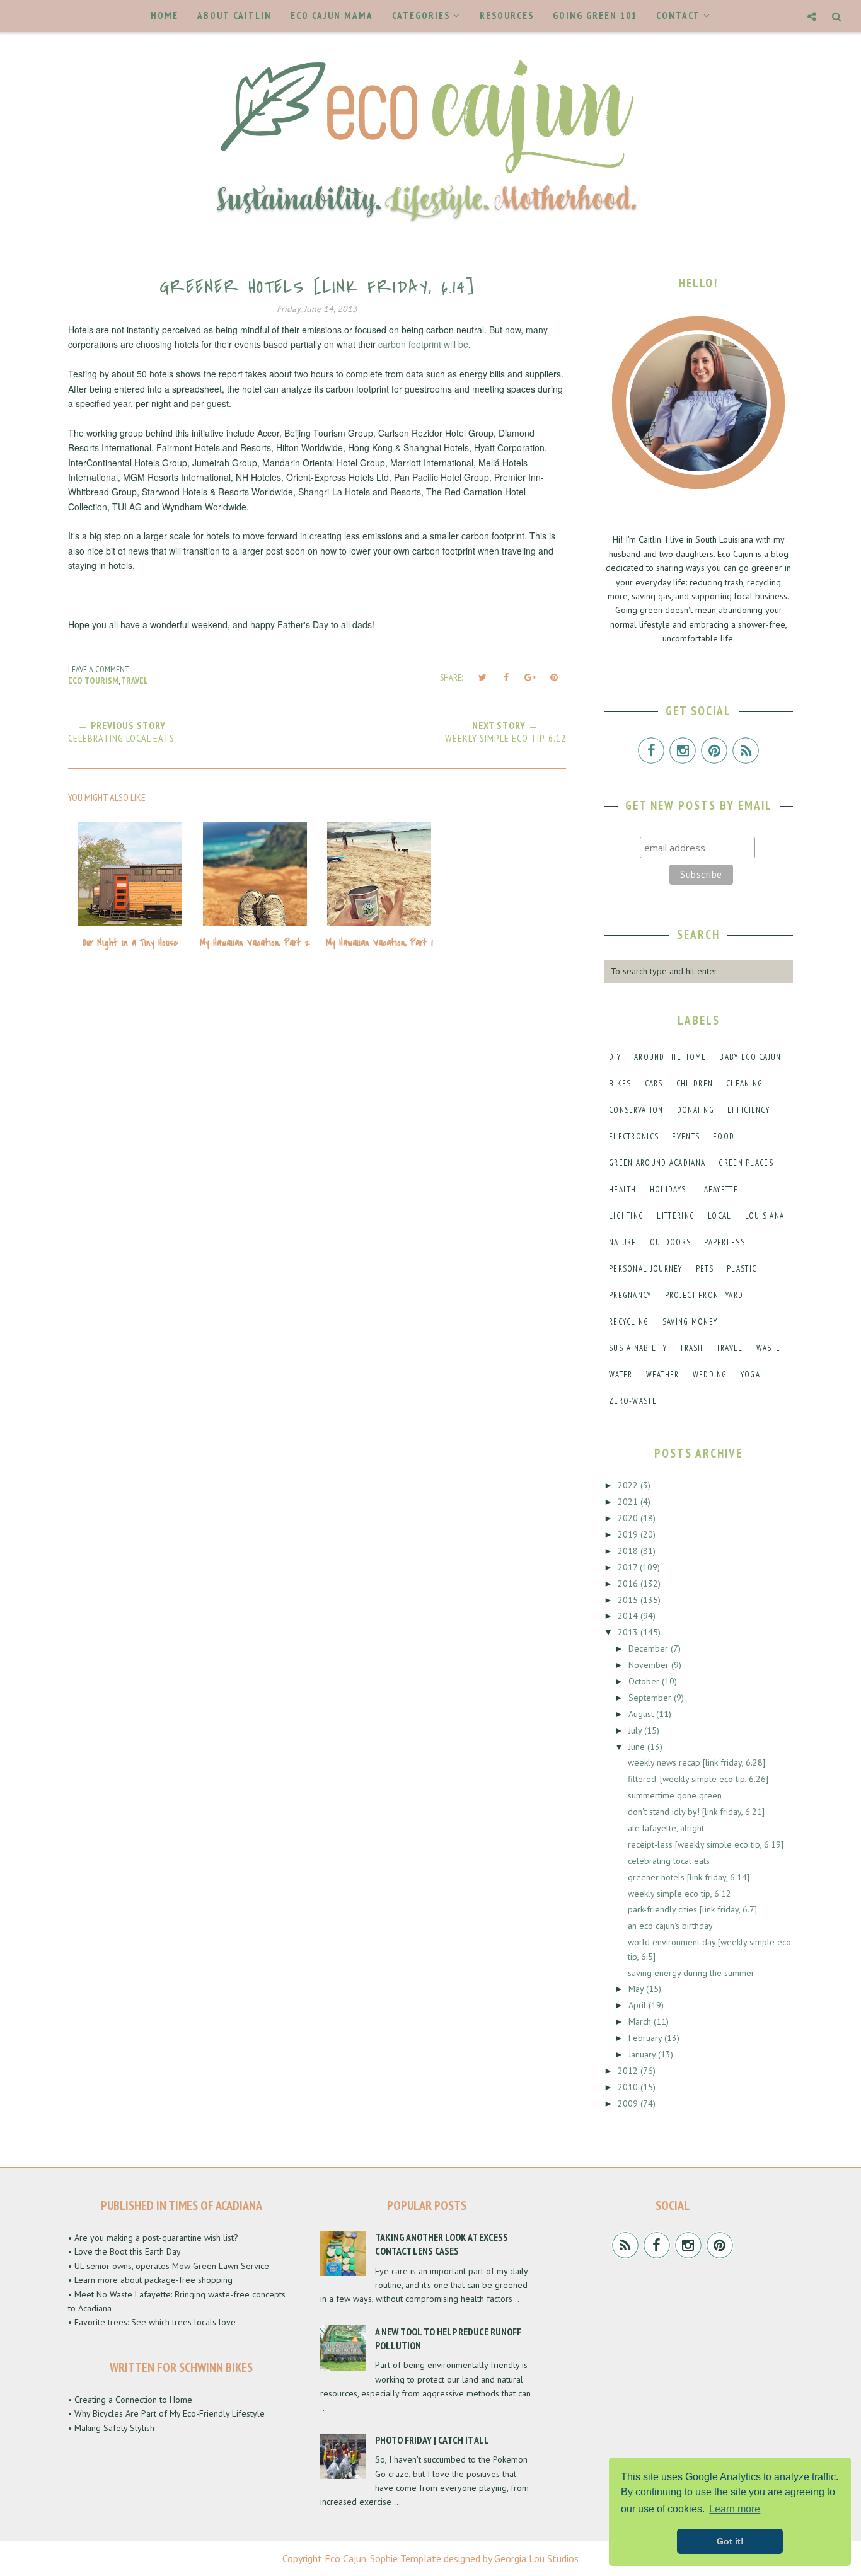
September (651, 1698)
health (623, 1189)
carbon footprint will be (423, 344)
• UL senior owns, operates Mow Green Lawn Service (169, 2266)
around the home (670, 1057)
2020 (629, 1518)
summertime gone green (675, 1795)
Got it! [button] (730, 2541)
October (645, 1681)
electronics (634, 1136)
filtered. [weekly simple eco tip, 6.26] (698, 1779)
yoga (750, 1375)
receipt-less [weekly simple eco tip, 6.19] (706, 1844)
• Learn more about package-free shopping (150, 2280)
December (650, 1648)
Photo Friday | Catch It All (432, 2440)
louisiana (765, 1216)
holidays (668, 1189)
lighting (626, 1216)
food (724, 1136)
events (686, 1136)
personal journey (646, 1269)
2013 (629, 1632)
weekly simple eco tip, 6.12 (679, 1894)
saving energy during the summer (691, 1973)
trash (692, 1348)
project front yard (704, 1295)
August (642, 1714)
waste (769, 1348)
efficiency (748, 1110)
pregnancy (630, 1295)
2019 (629, 1534)
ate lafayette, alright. (667, 1828)
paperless (725, 1242)
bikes (620, 1084)
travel (135, 681)
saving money (690, 1322)
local (720, 1216)
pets (705, 1269)
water (621, 1375)
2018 (629, 1551)
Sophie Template (406, 2558)
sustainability (638, 1348)
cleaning (744, 1084)
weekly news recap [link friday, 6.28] (696, 1762)
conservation (636, 1110)
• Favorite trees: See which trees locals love (152, 2322)
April (639, 2005)
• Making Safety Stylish (111, 2428)
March (641, 2021)
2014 (629, 1616)
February (646, 2038)
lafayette (719, 1189)
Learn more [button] (735, 2509)
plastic (742, 1269)
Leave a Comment (99, 669)
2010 (629, 2087)
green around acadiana (657, 1163)
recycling (629, 1322)
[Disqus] (317, 1152)
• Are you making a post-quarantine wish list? (153, 2238)
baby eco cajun (750, 1057)
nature (623, 1242)
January (643, 2054)
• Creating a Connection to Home (130, 2400)
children (695, 1084)
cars (654, 1084)
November (650, 1665)
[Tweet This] (482, 677)
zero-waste (633, 1401)
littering (676, 1216)
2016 (629, 1584)
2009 (629, 2103)
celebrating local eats (669, 1861)
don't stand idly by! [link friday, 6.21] (696, 1812)
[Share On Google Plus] (530, 677)
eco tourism (93, 681)
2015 (629, 1600)
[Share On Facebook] (506, 677)
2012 (629, 2071)
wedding (710, 1375)
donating (696, 1110)
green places (746, 1163)
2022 (629, 1485)
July (636, 1730)
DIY (615, 1057)
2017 (629, 1567)
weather (663, 1375)
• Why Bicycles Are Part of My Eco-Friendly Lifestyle (166, 2413)
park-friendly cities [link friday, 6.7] (692, 1909)
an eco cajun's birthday (670, 1926)
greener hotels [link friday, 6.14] (689, 1877)
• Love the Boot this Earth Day (124, 2251)
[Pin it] (554, 677)
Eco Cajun (345, 2558)
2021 (629, 1502)
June (638, 1747)
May (637, 1989)
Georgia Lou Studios (536, 2558)
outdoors (670, 1242)
